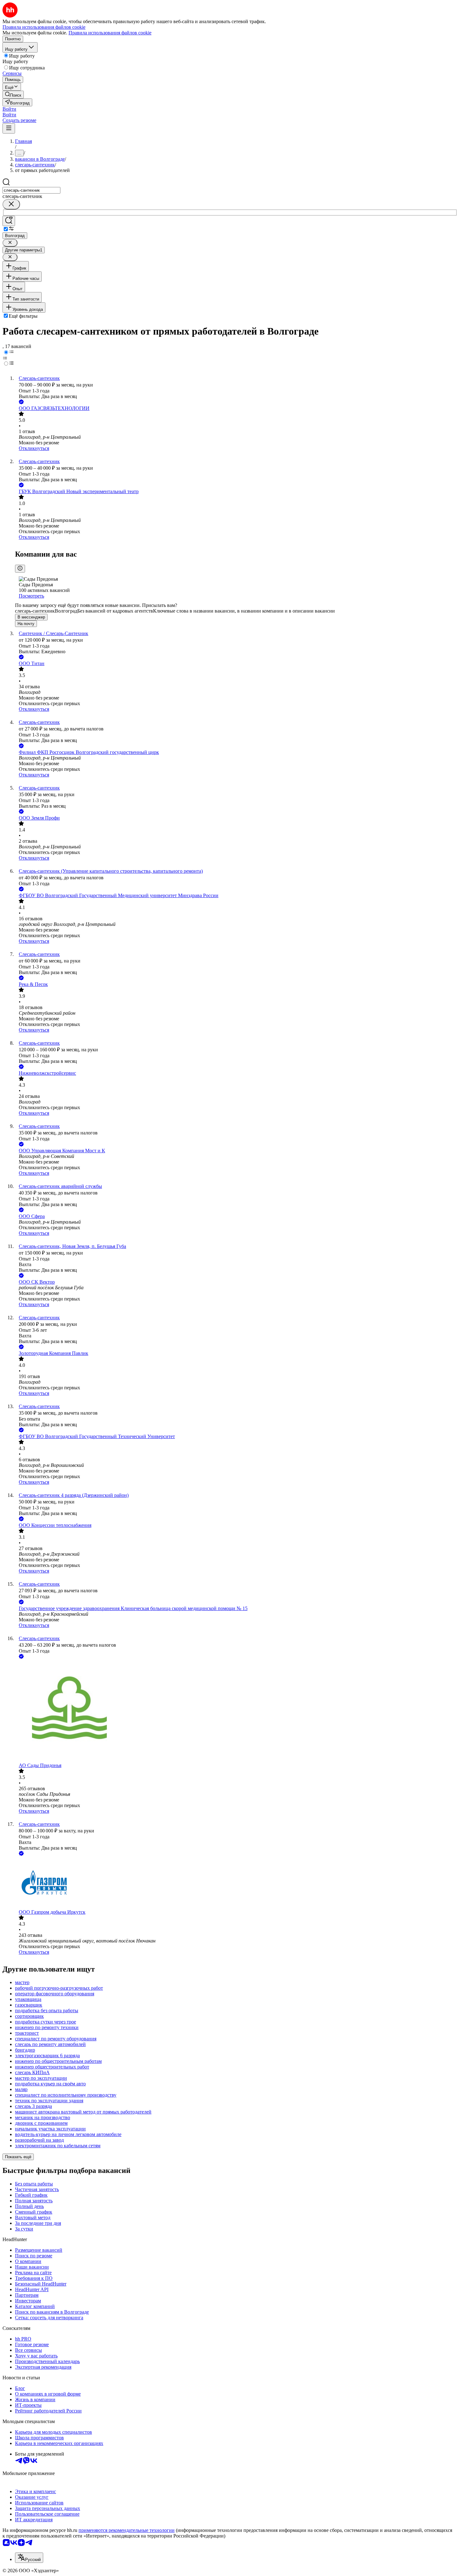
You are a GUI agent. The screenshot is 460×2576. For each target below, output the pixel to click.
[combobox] (31, 190)
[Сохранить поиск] (9, 221)
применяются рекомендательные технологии (127, 2530)
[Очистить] (11, 204)
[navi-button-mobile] (9, 128)
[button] (9, 109)
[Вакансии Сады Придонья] (236, 1711)
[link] (13, 95)
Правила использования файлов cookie (110, 33)
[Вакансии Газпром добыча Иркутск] (236, 1883)
